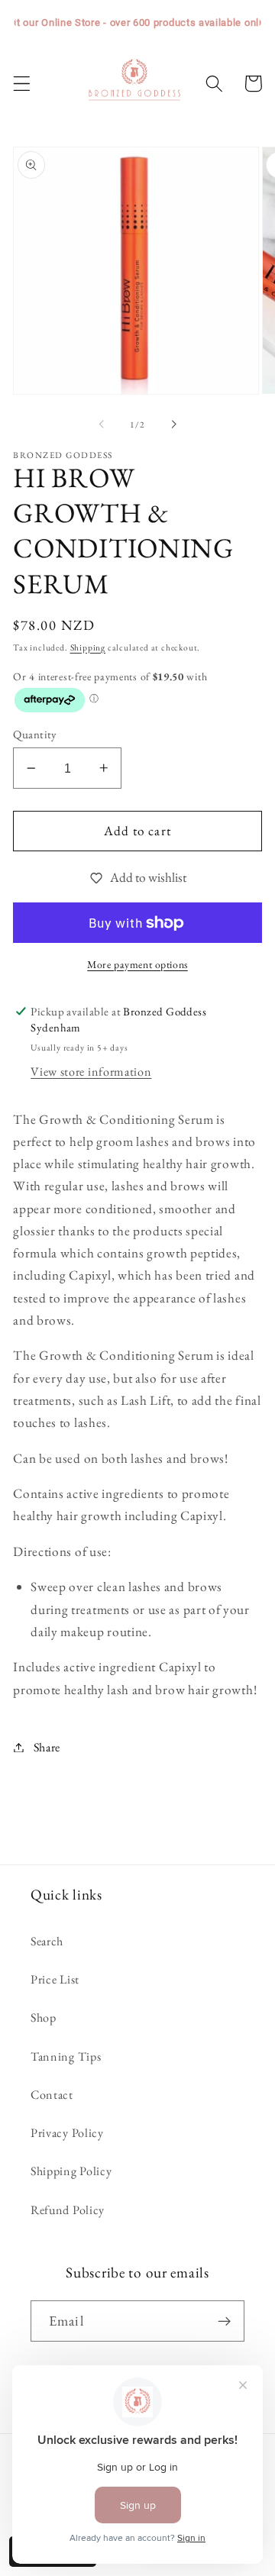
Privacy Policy (67, 2133)
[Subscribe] (224, 2321)
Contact (52, 2095)
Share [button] (47, 1747)
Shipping (88, 647)
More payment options (137, 964)
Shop (44, 2018)
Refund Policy (68, 2210)
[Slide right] (173, 424)
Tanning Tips (66, 2056)
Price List (55, 1979)
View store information (91, 1072)
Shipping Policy (71, 2171)
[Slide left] (102, 424)
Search (47, 1941)
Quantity (35, 734)
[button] (22, 84)
